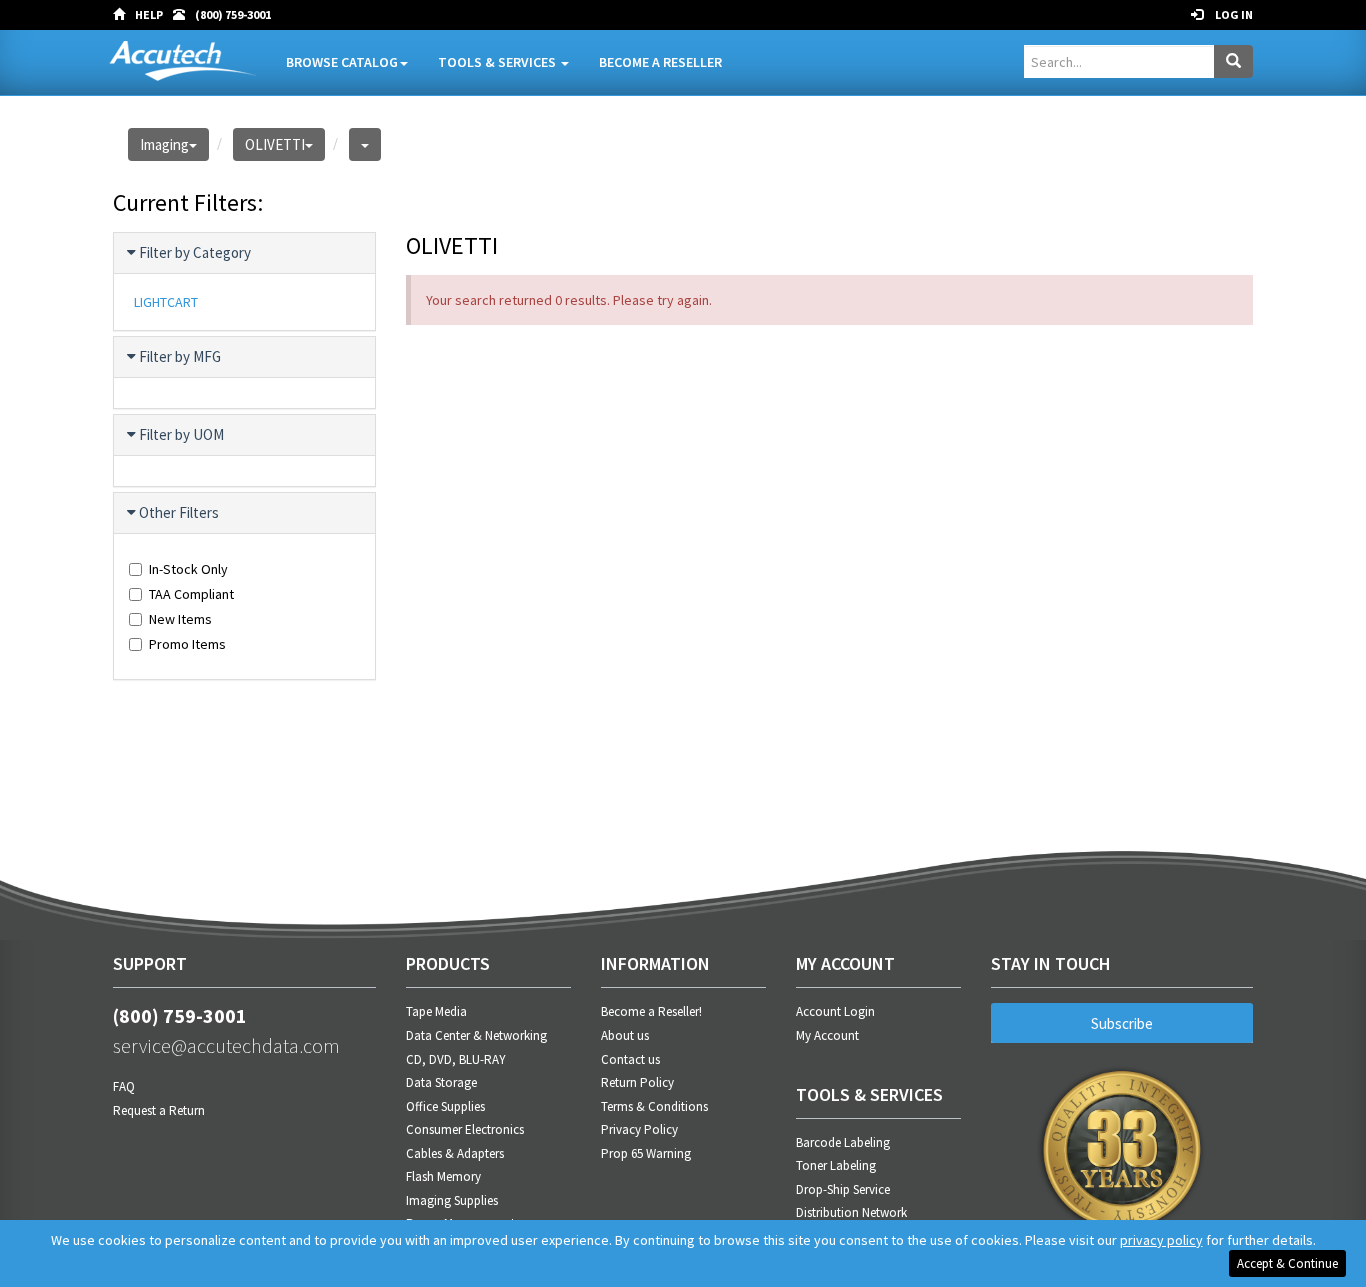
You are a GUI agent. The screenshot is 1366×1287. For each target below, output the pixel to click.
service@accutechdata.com (226, 1045)
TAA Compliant (191, 594)
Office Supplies (445, 1106)
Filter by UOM (181, 434)
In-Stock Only (188, 569)
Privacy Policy (639, 1129)
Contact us (630, 1059)
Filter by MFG (180, 356)
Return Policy (637, 1082)
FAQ (124, 1086)
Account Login (835, 1011)
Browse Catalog (342, 62)
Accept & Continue (1287, 1263)
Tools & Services (498, 62)
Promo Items (187, 644)
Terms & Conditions (654, 1106)
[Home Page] (124, 15)
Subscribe (1122, 1023)
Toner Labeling (836, 1165)
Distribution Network (851, 1212)
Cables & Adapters (455, 1153)
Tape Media (436, 1011)
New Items (180, 619)
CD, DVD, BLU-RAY (456, 1059)
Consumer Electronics (465, 1129)
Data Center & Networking (476, 1035)
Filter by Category (195, 252)
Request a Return (159, 1110)
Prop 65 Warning (646, 1153)
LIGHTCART (166, 302)
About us (625, 1035)
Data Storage (441, 1082)
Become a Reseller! (651, 1011)
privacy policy (1161, 1240)
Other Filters (179, 512)
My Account (827, 1035)
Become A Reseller (660, 62)
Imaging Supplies (452, 1200)
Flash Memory (443, 1176)
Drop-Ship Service (843, 1189)
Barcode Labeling (843, 1142)
